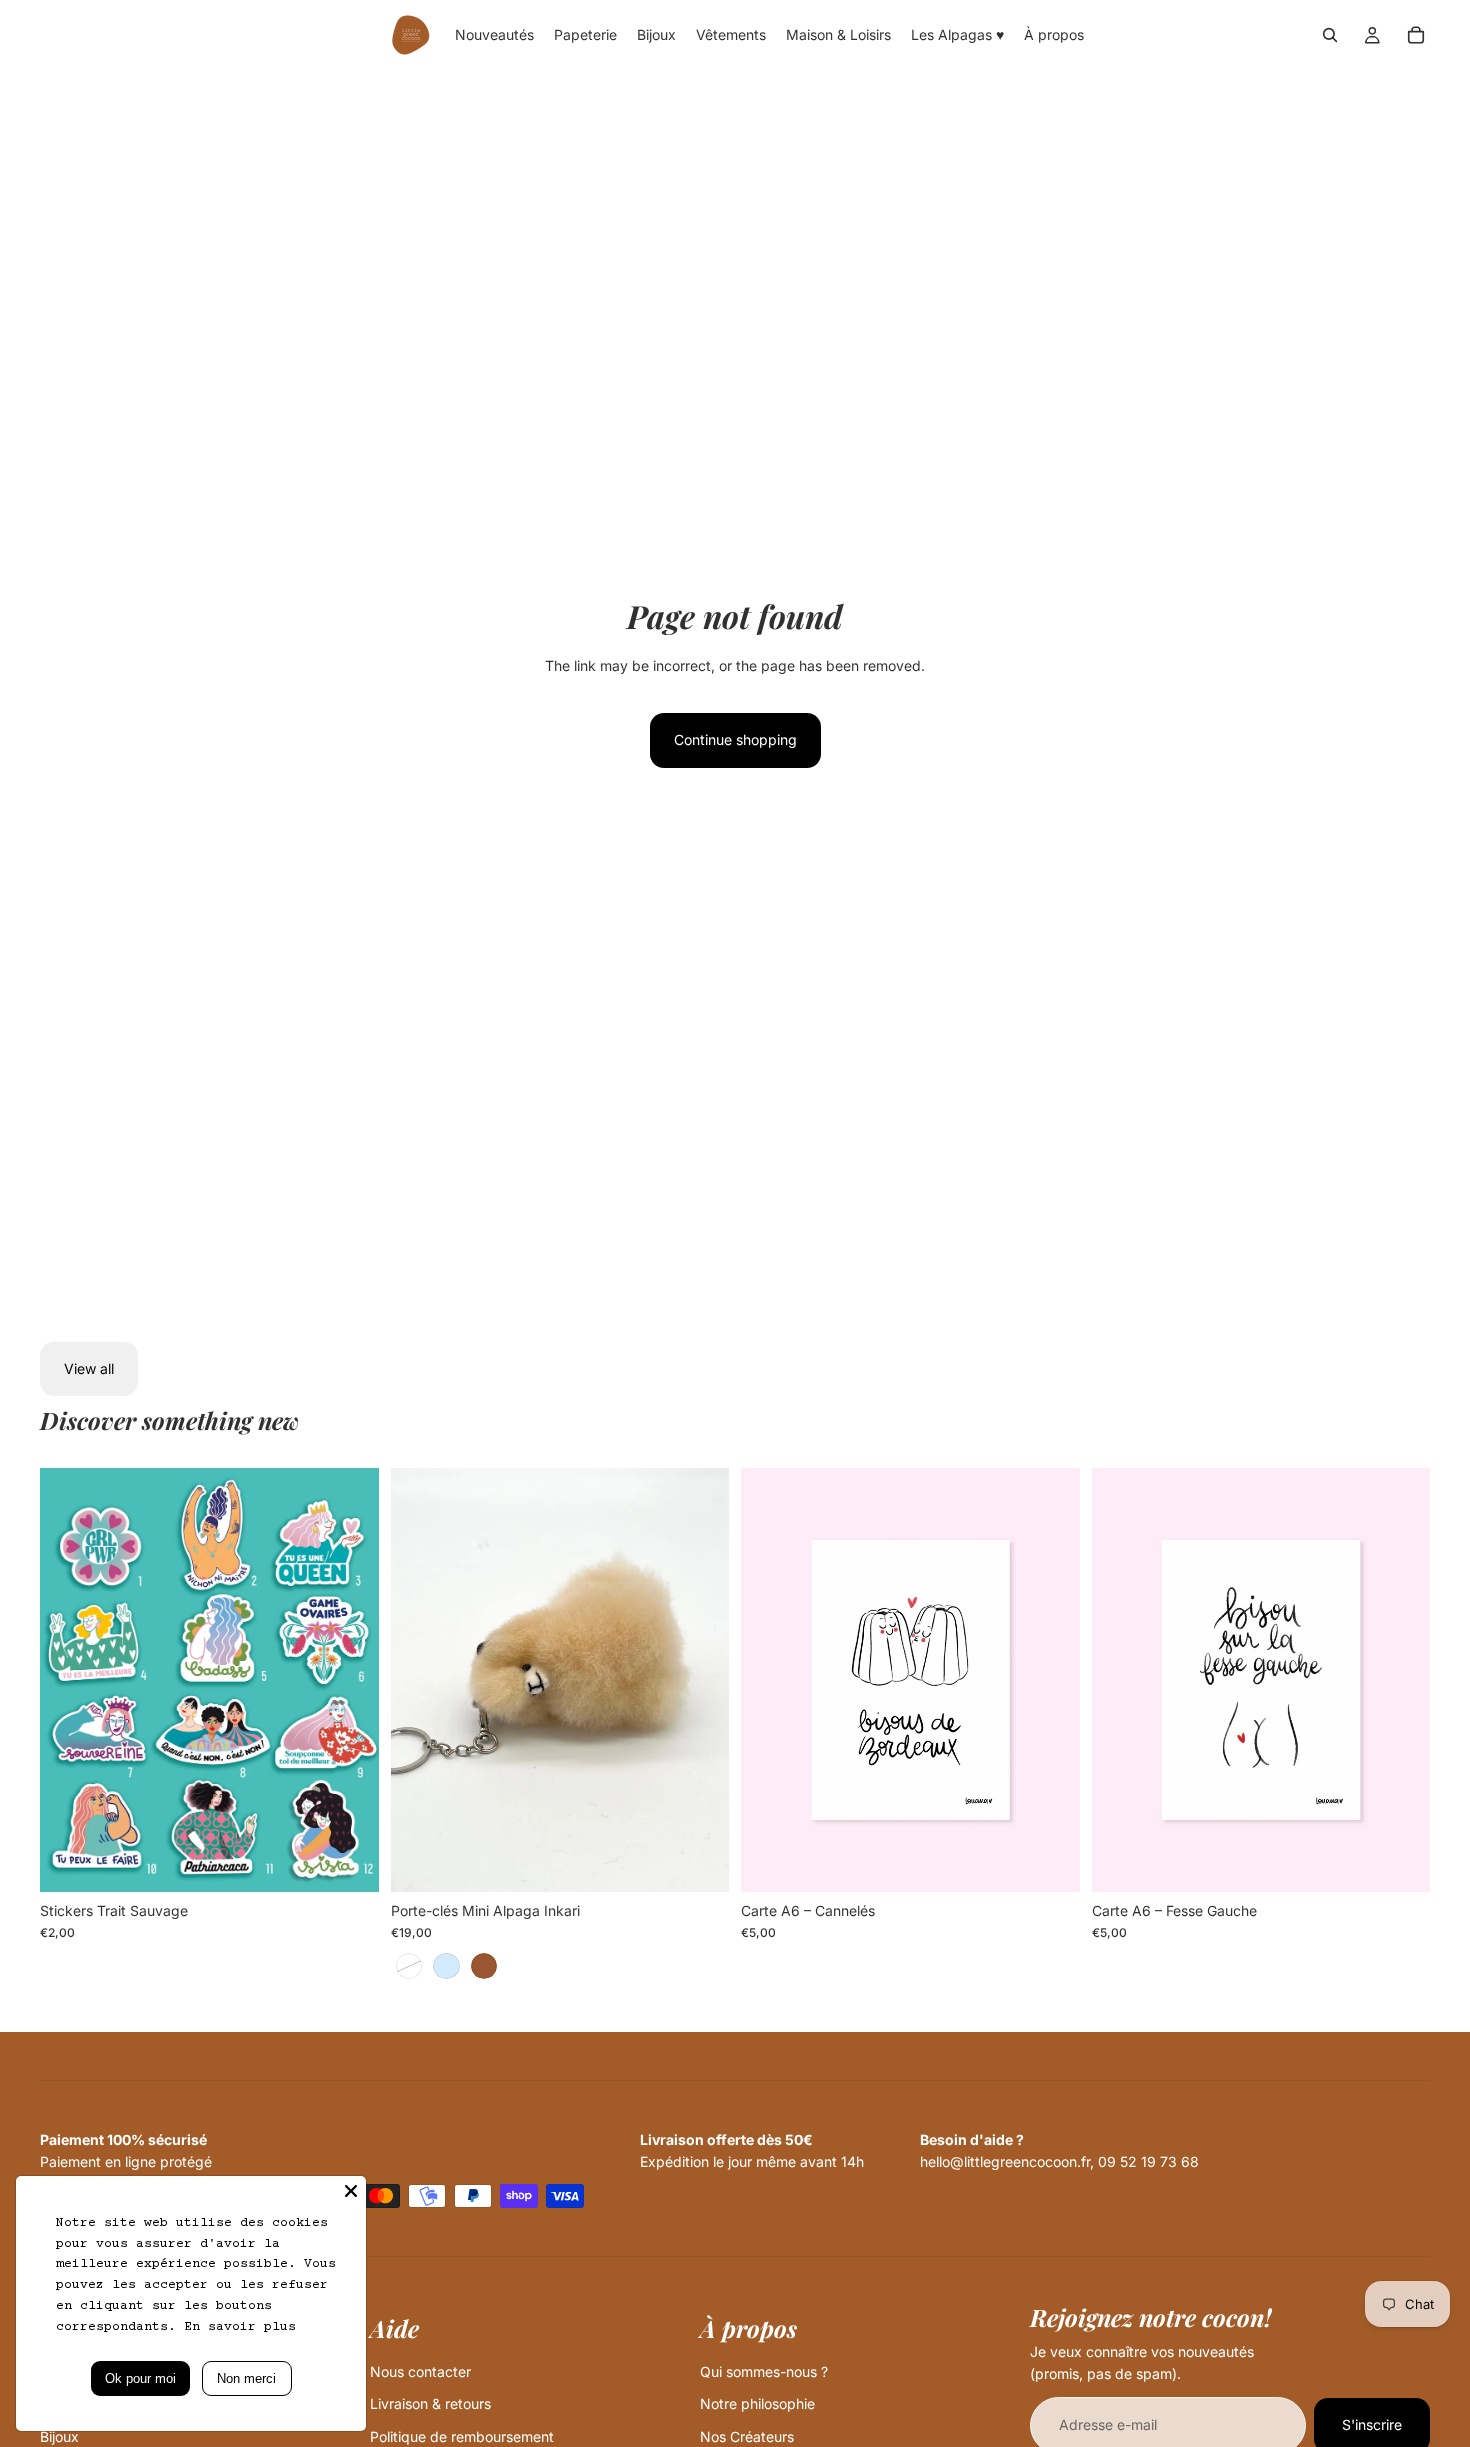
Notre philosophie (757, 2403)
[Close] (351, 2191)
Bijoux (59, 2436)
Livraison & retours (430, 2403)
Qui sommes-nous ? (764, 2371)
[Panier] (1416, 35)
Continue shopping (735, 739)
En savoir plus (240, 2327)
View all (89, 1368)
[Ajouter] (1049, 1861)
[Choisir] (348, 1861)
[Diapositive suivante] (349, 1680)
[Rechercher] (1330, 35)
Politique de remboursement (462, 2436)
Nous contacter (420, 2371)
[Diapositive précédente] (70, 1680)
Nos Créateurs (747, 2436)
